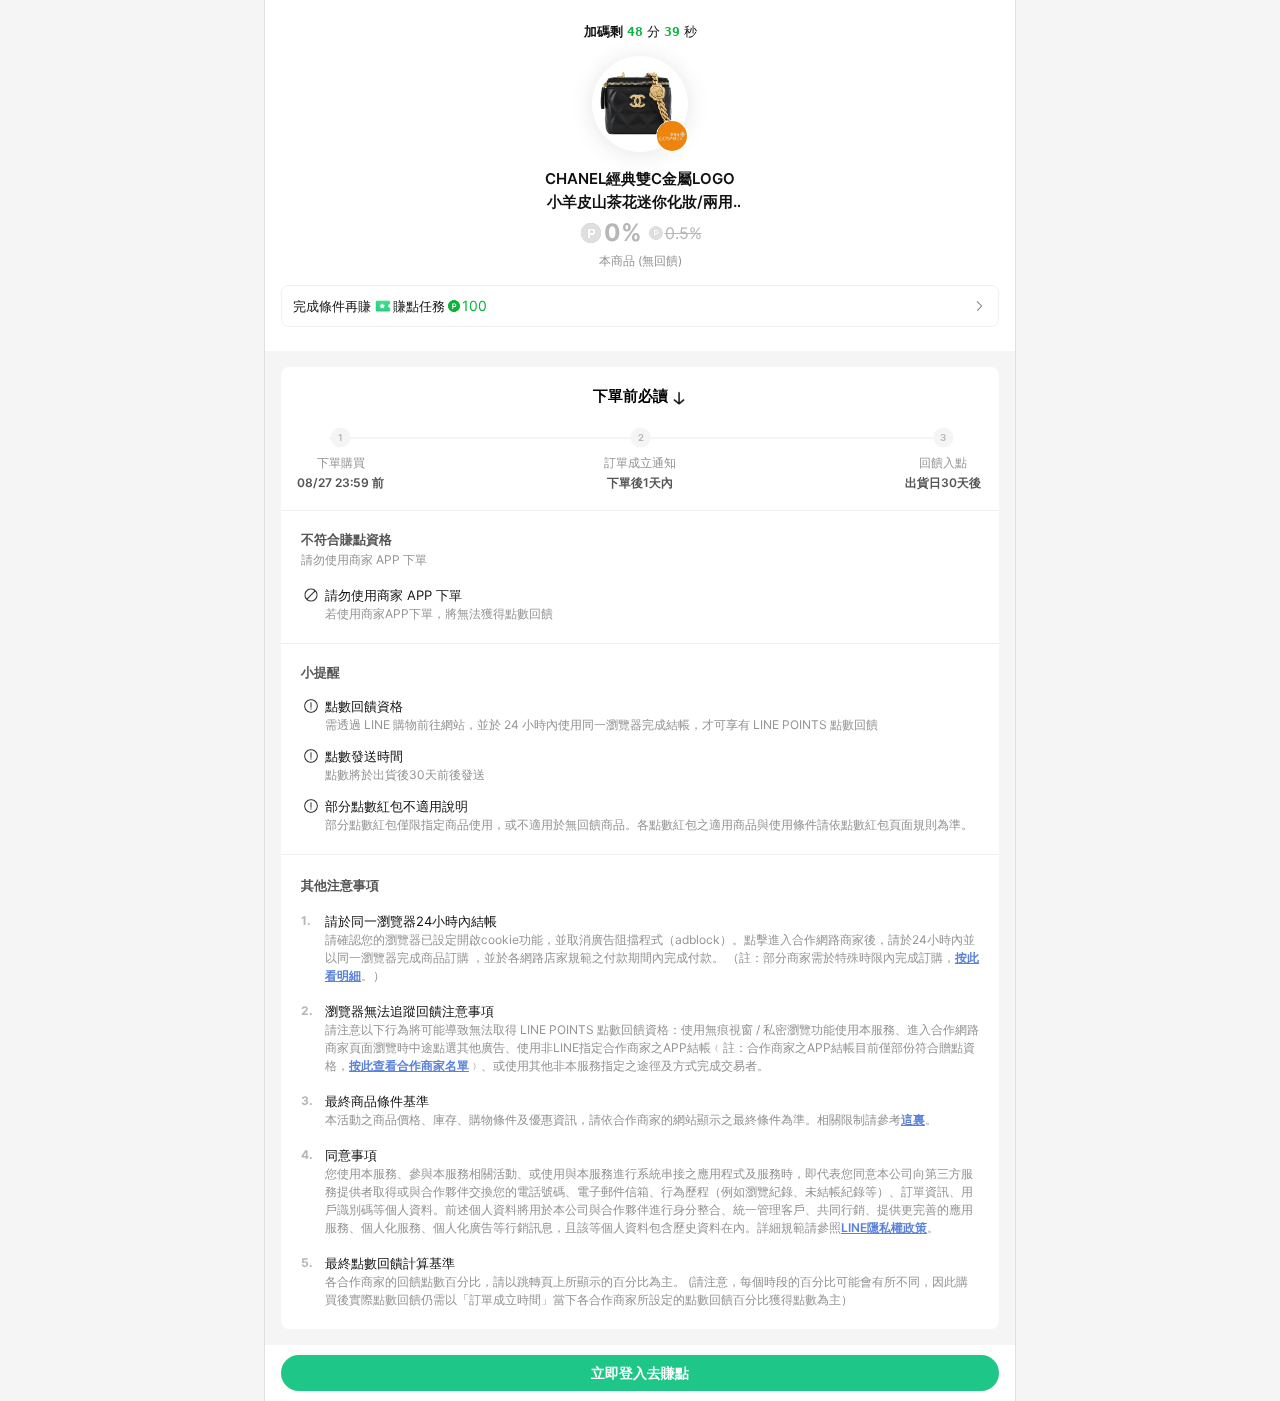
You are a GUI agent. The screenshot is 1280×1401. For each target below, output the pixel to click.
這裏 (913, 1119)
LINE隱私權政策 (884, 1227)
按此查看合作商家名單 (409, 1065)
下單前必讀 (630, 396)
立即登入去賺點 (640, 1372)
